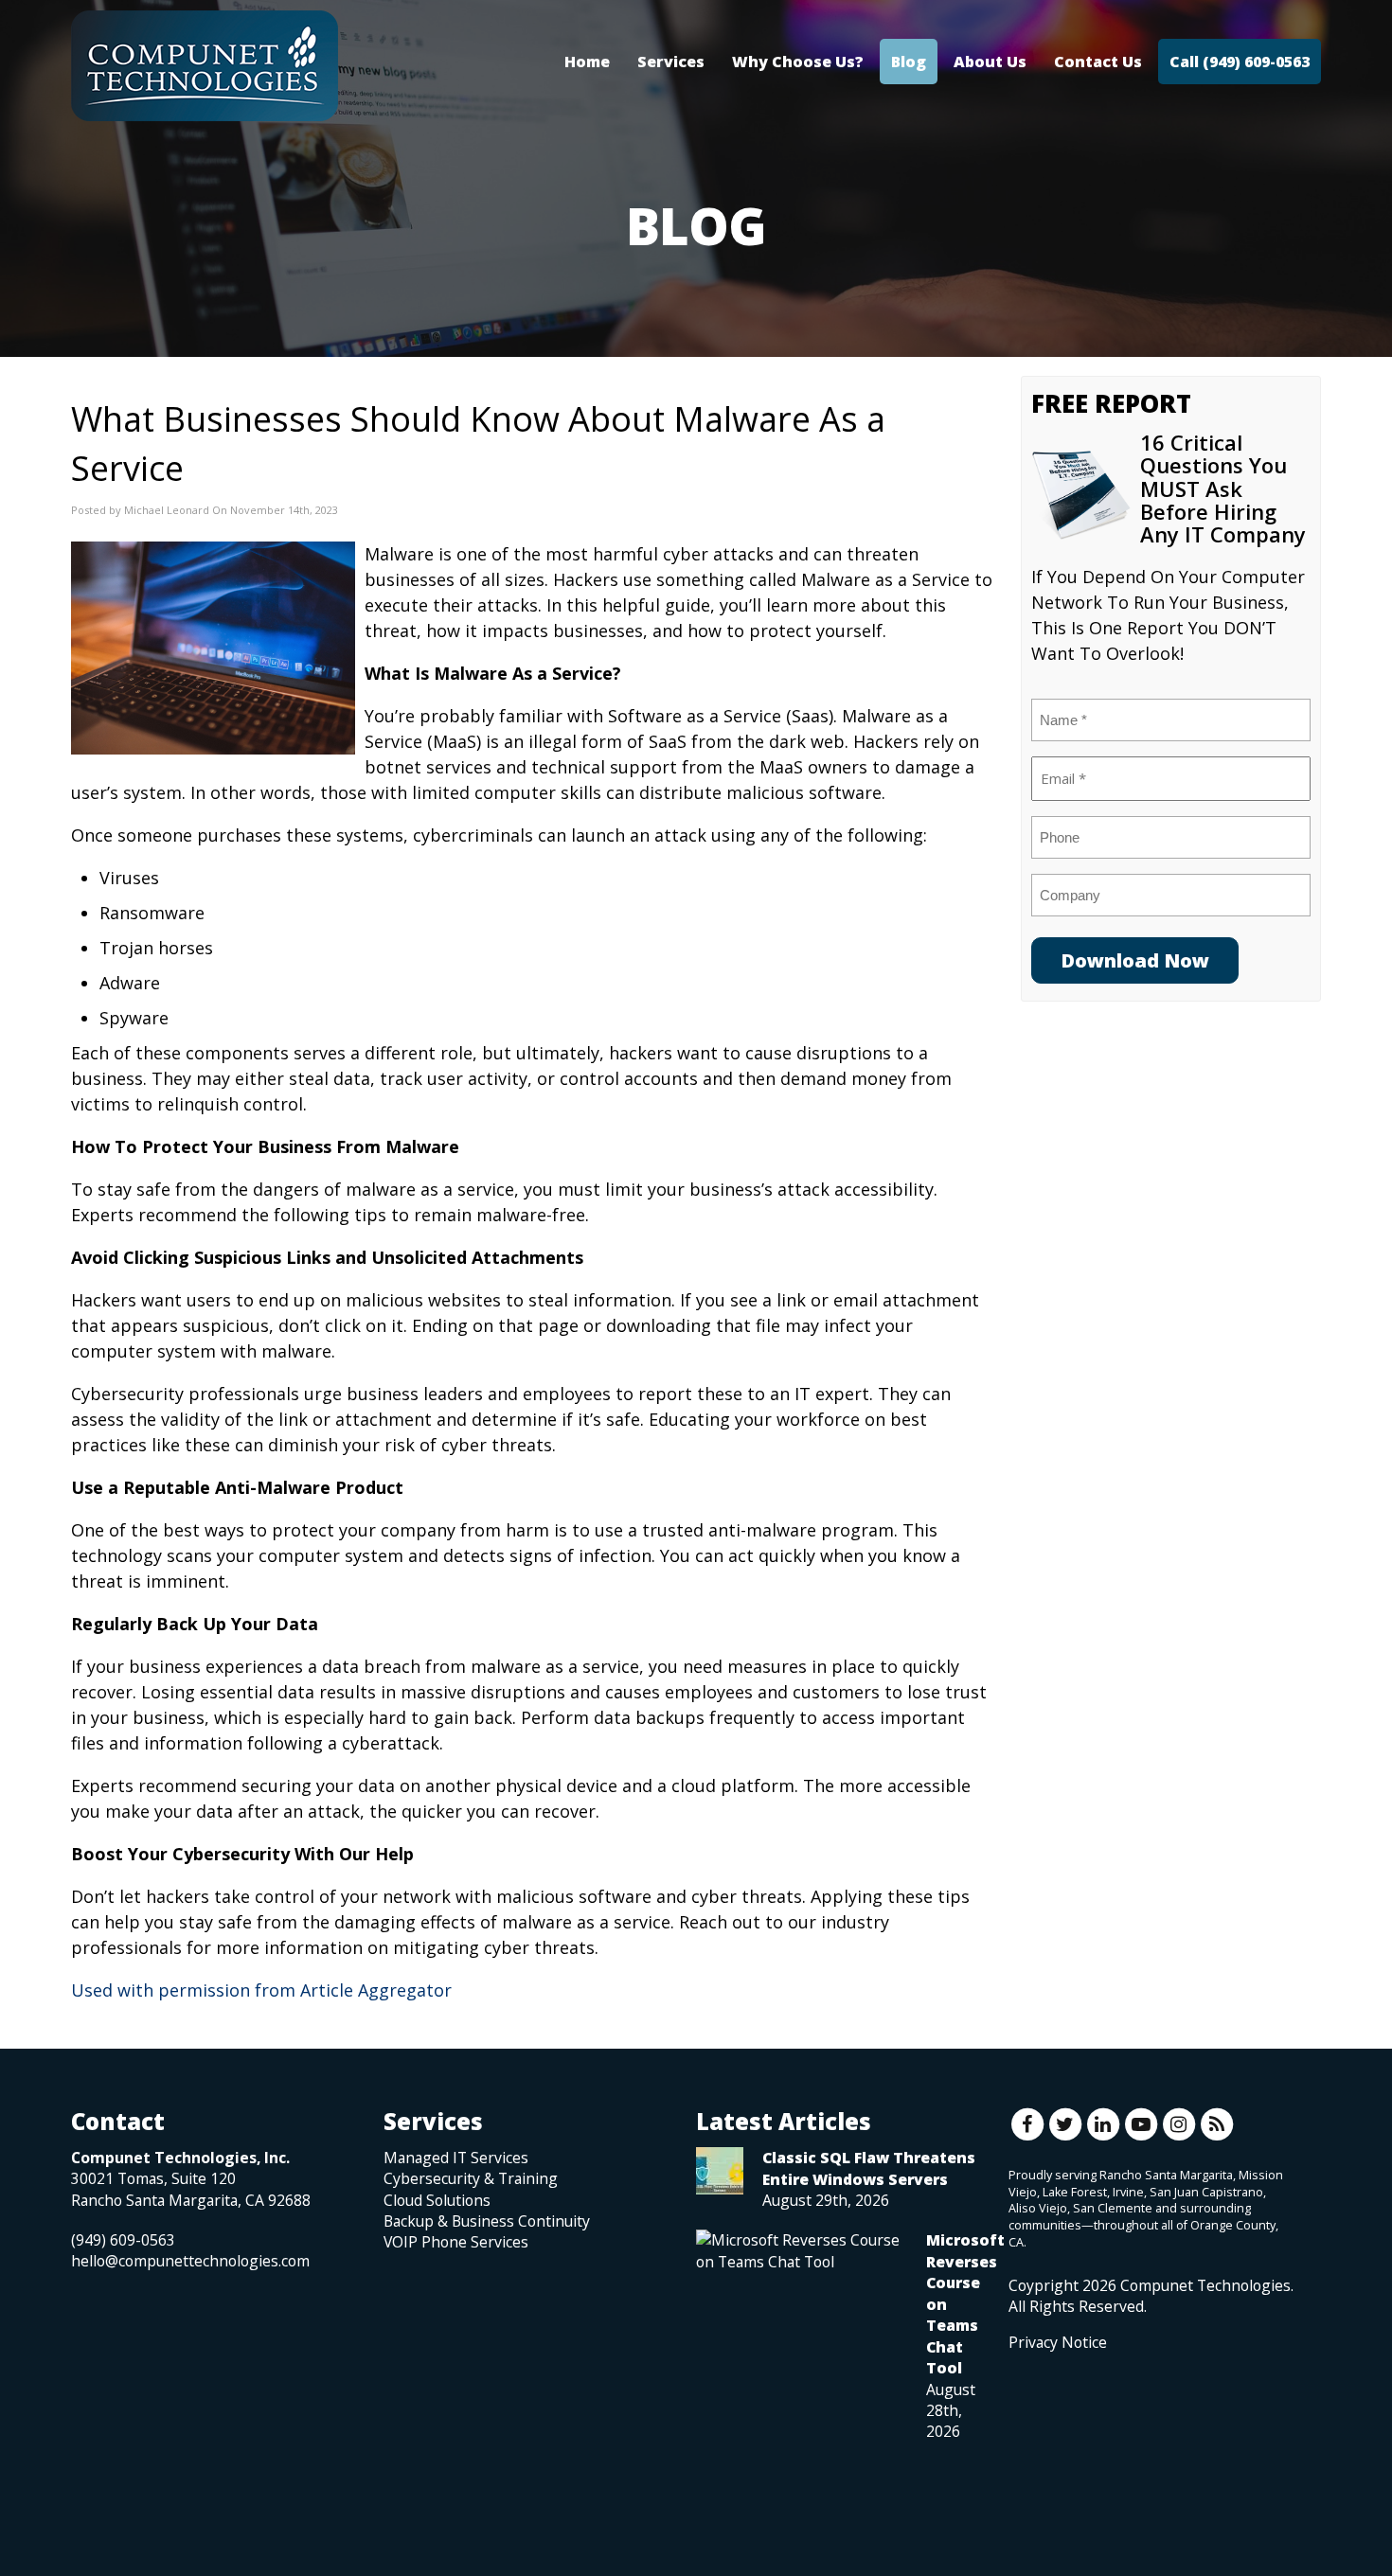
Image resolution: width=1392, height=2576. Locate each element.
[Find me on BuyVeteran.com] (1051, 2437)
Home (587, 62)
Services (671, 62)
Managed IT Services (456, 2158)
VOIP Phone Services (456, 2242)
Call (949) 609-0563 (1240, 62)
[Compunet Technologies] (205, 66)
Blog (909, 62)
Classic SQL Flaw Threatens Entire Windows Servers (869, 2168)
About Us (990, 62)
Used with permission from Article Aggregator (261, 1990)
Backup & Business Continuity (487, 2221)
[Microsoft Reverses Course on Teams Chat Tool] (802, 2250)
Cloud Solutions (437, 2200)
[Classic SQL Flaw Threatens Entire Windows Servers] (720, 2171)
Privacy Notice (1058, 2342)
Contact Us (1098, 62)
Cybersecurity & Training (471, 2178)
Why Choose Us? (798, 62)
